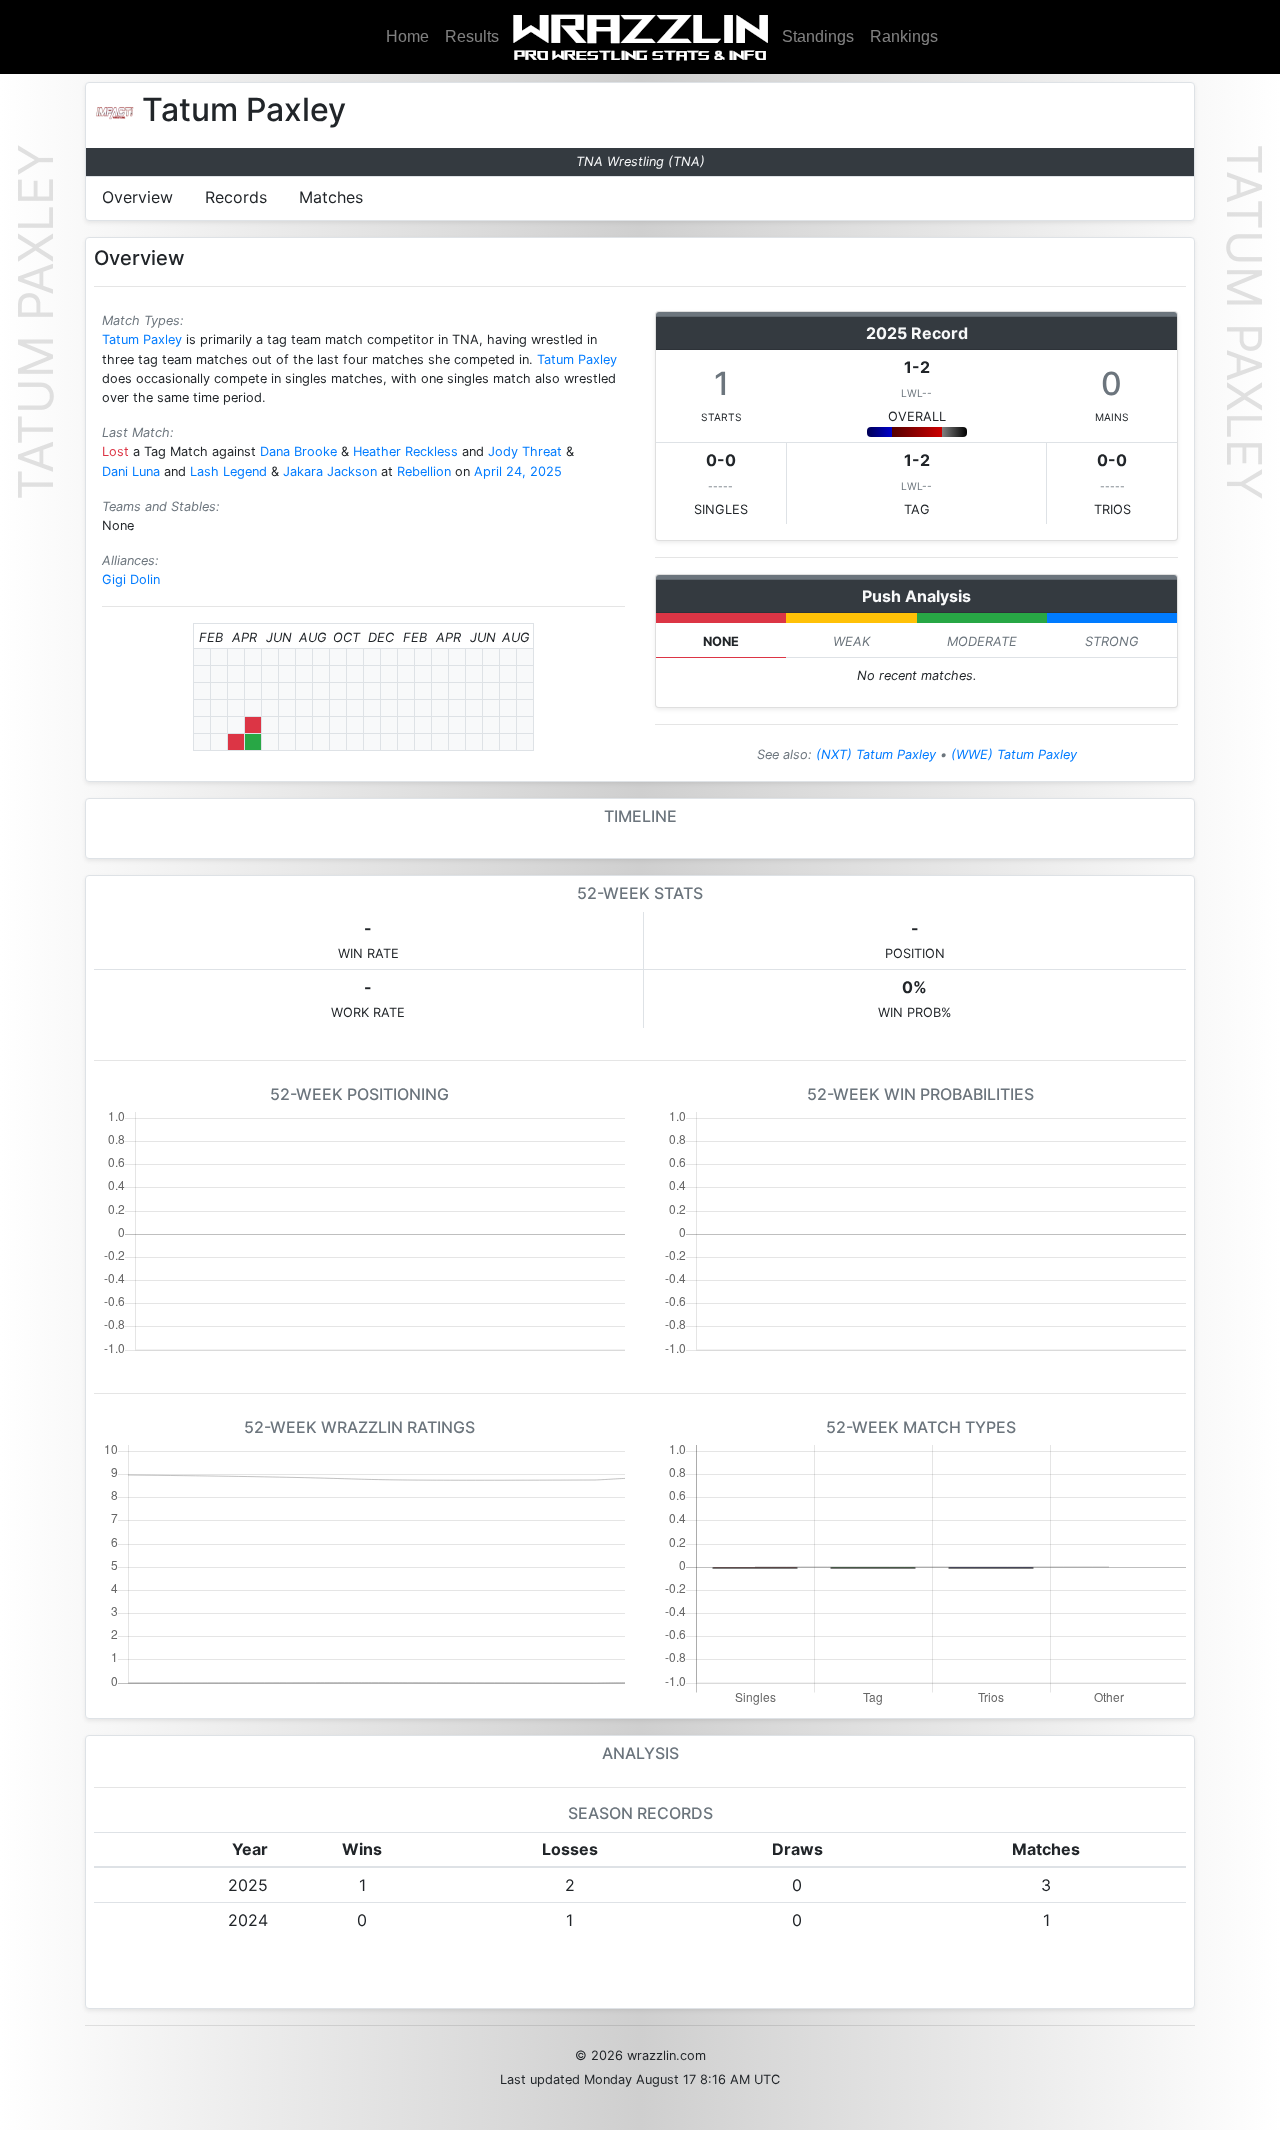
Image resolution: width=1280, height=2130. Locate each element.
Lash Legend (228, 471)
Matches (331, 197)
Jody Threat (525, 451)
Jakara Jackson (330, 471)
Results (472, 36)
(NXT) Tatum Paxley (876, 754)
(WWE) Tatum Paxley (1014, 754)
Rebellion (424, 471)
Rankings (904, 36)
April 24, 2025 (518, 471)
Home (407, 36)
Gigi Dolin (131, 579)
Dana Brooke (298, 451)
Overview (137, 197)
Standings (818, 36)
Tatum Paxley (142, 339)
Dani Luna (131, 471)
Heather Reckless (405, 451)
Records (236, 197)
